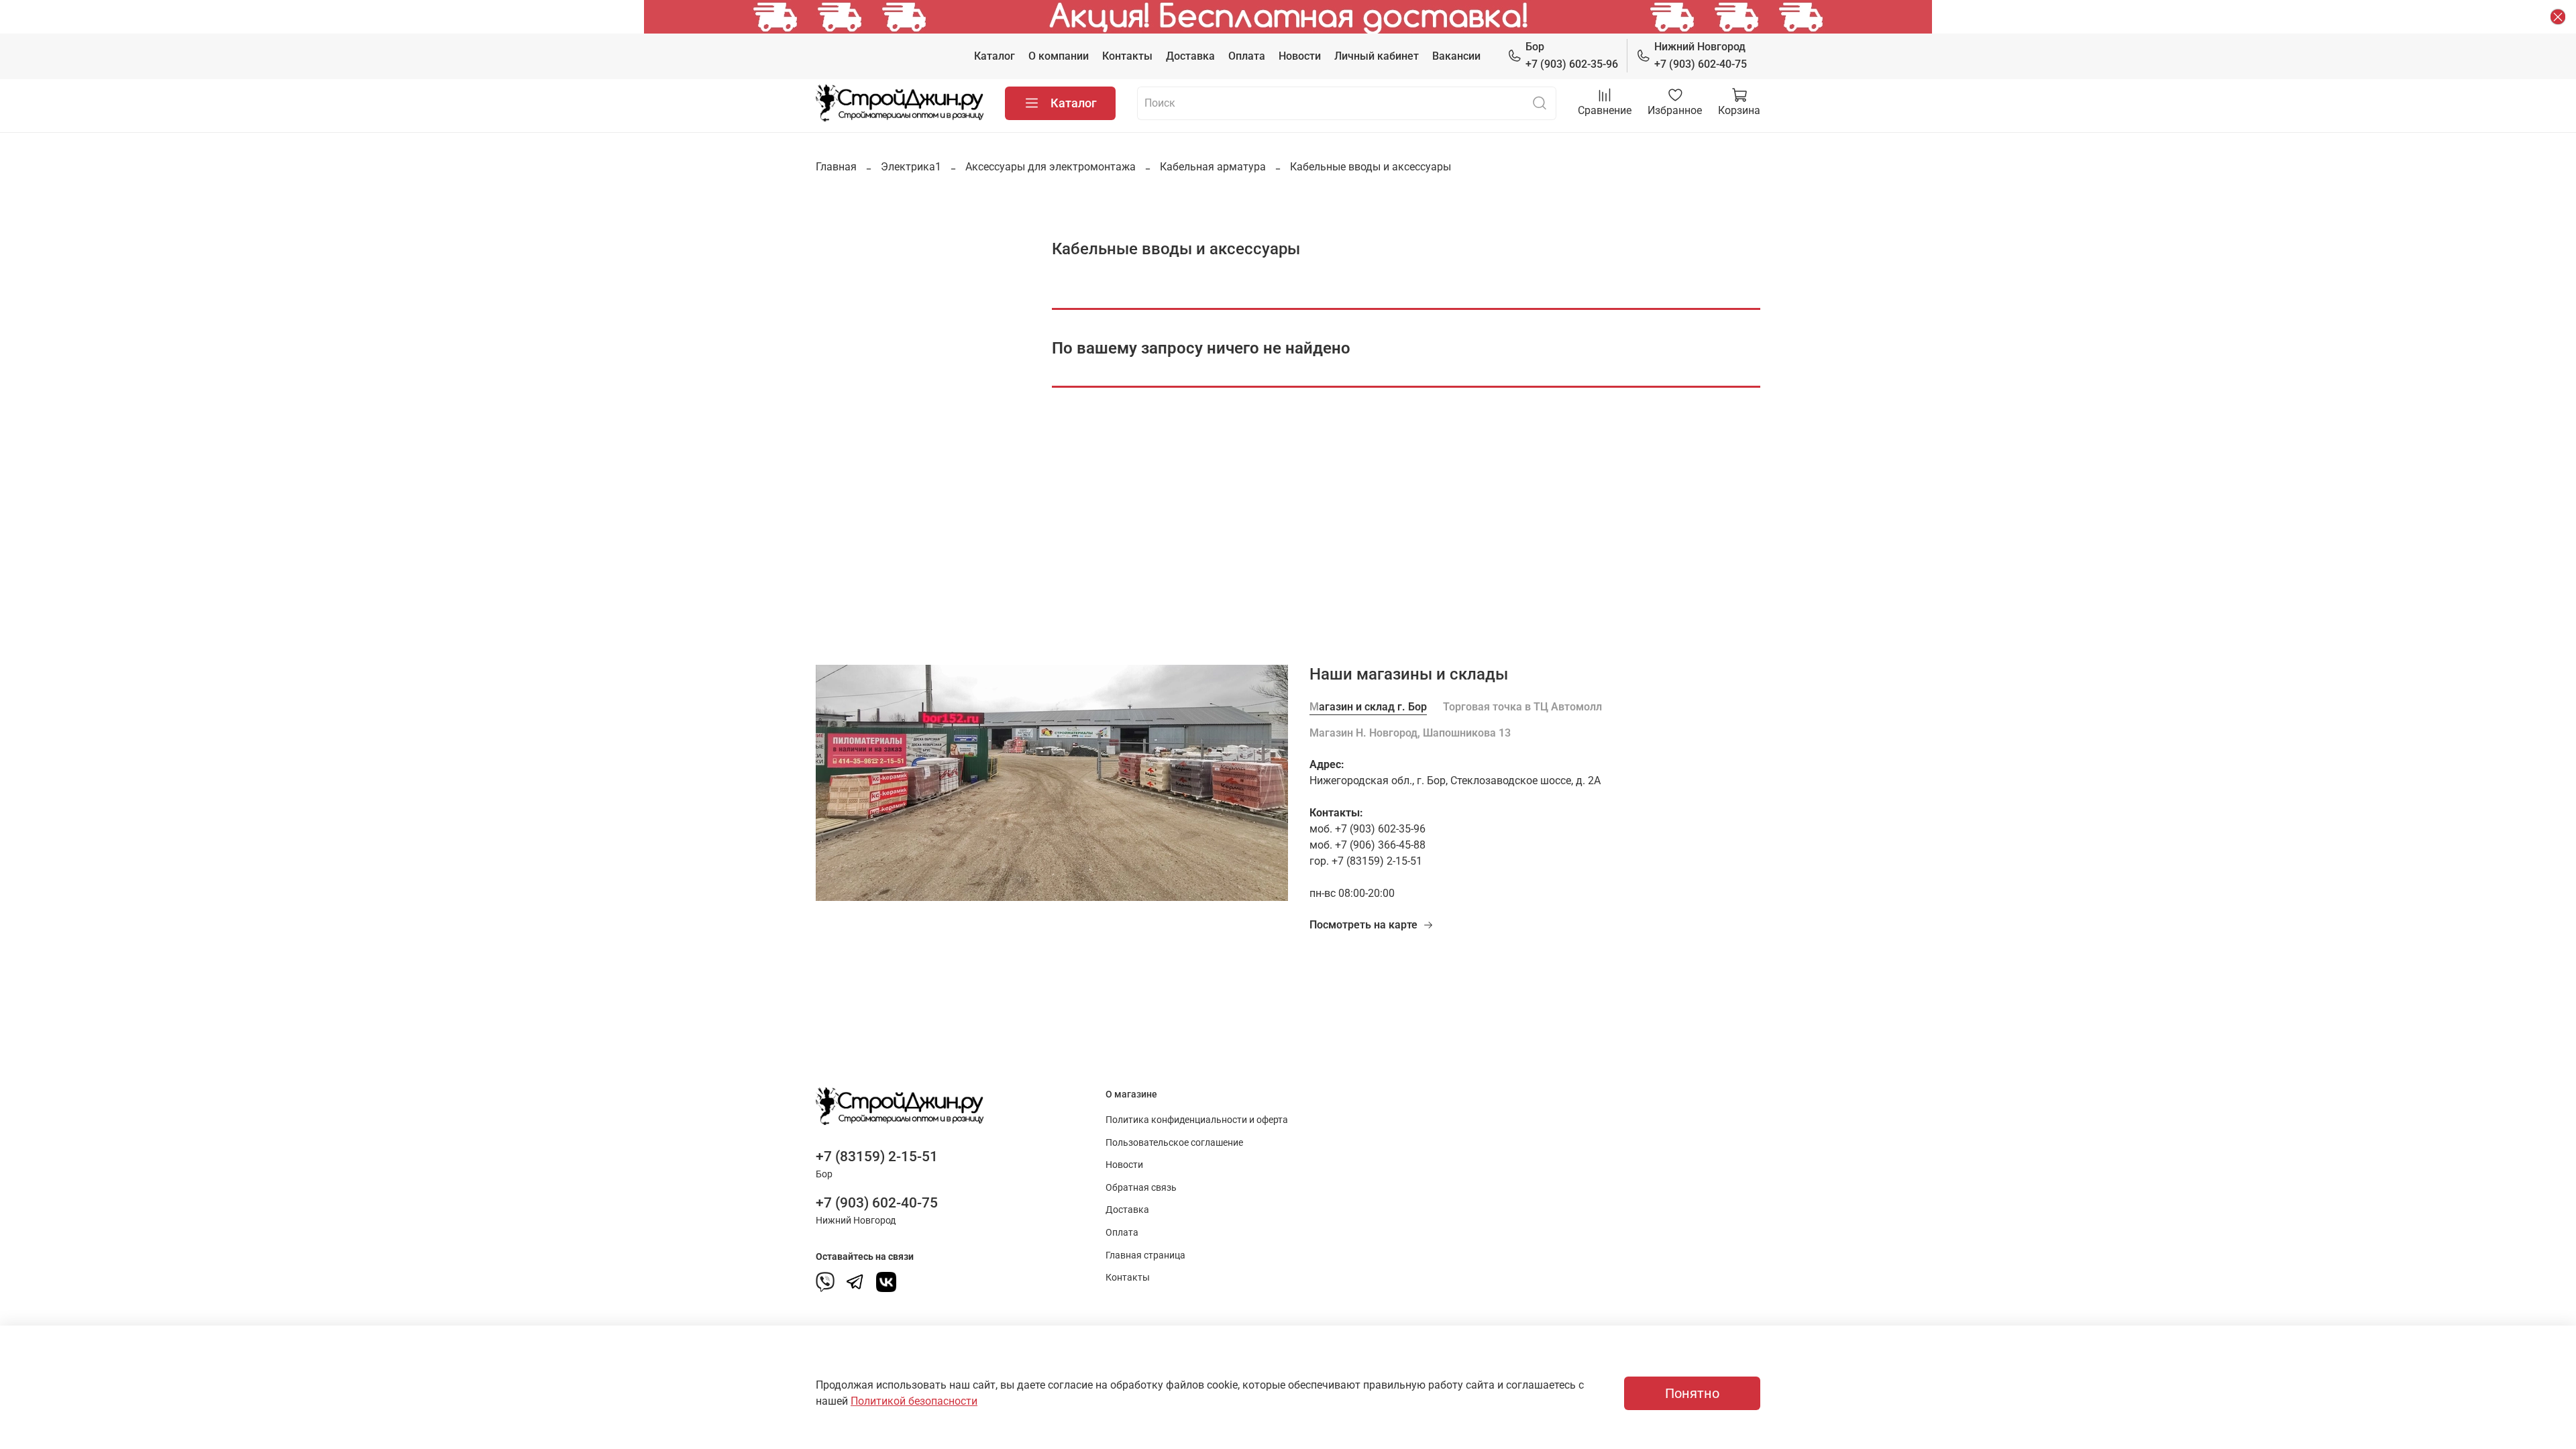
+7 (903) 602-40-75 (1701, 55)
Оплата (1247, 56)
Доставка (1190, 56)
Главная (836, 167)
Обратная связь (1141, 1188)
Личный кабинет (1377, 56)
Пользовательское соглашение (1174, 1143)
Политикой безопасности (914, 1401)
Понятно (1692, 1393)
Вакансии (1456, 56)
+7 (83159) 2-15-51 (877, 1157)
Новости (1300, 56)
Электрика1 (911, 167)
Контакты (1127, 56)
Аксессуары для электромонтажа (1051, 167)
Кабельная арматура (1213, 167)
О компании (1059, 56)
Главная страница (1145, 1255)
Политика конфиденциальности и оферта (1197, 1120)
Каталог (995, 56)
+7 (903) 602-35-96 (1572, 55)
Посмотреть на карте (1363, 925)
